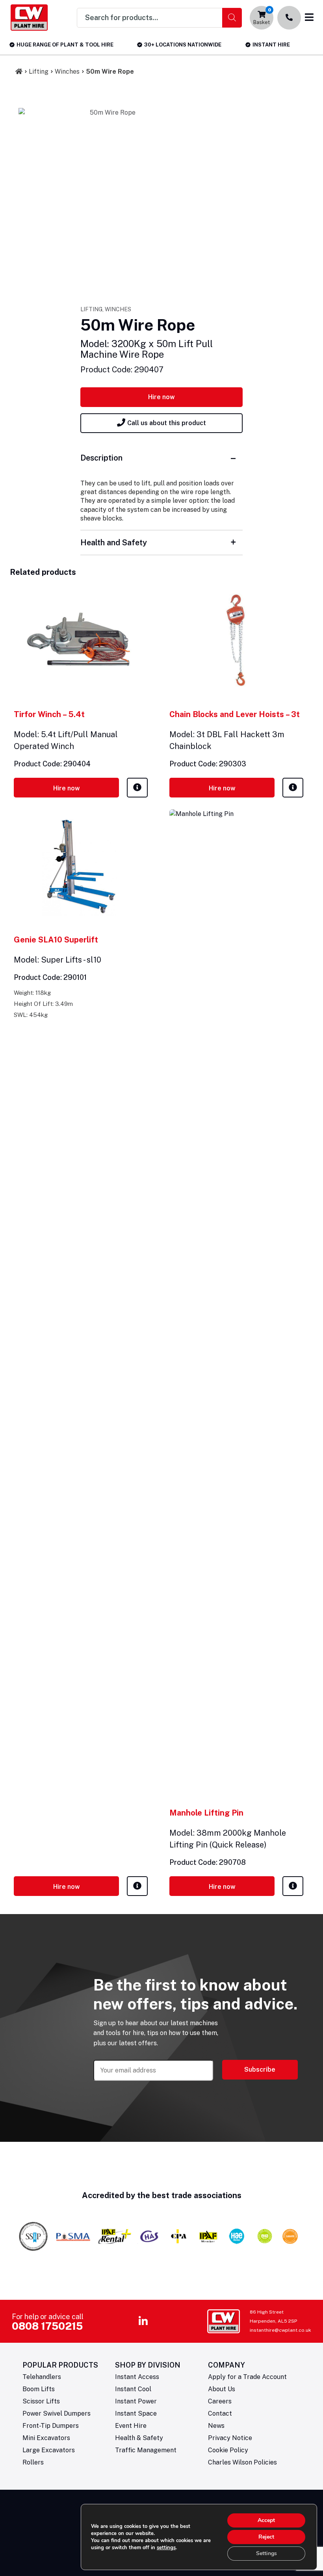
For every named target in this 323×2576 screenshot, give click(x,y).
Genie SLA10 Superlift (56, 940)
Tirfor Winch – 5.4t (49, 714)
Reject (266, 2537)
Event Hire (131, 2426)
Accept (266, 2520)
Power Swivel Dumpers (57, 2413)
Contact (220, 2413)
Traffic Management (146, 2450)
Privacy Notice (230, 2438)
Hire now (161, 397)
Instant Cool (133, 2389)
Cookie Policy (228, 2450)
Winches (67, 72)
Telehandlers (42, 2377)
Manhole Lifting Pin (206, 1813)
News (216, 2426)
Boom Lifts (39, 2389)
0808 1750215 (47, 2326)
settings (166, 2548)
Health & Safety (139, 2438)
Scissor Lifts (41, 2401)
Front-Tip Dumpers (51, 2426)
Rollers (33, 2462)
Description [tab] (101, 458)
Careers (220, 2401)
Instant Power (136, 2401)
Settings (266, 2553)
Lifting (39, 72)
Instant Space (136, 2413)
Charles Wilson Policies (242, 2462)
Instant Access (137, 2377)
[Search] (232, 18)
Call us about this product (167, 423)
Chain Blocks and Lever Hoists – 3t (235, 714)
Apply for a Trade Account (247, 2377)
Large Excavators (49, 2450)
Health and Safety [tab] (114, 543)
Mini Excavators (46, 2438)
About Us (222, 2389)
